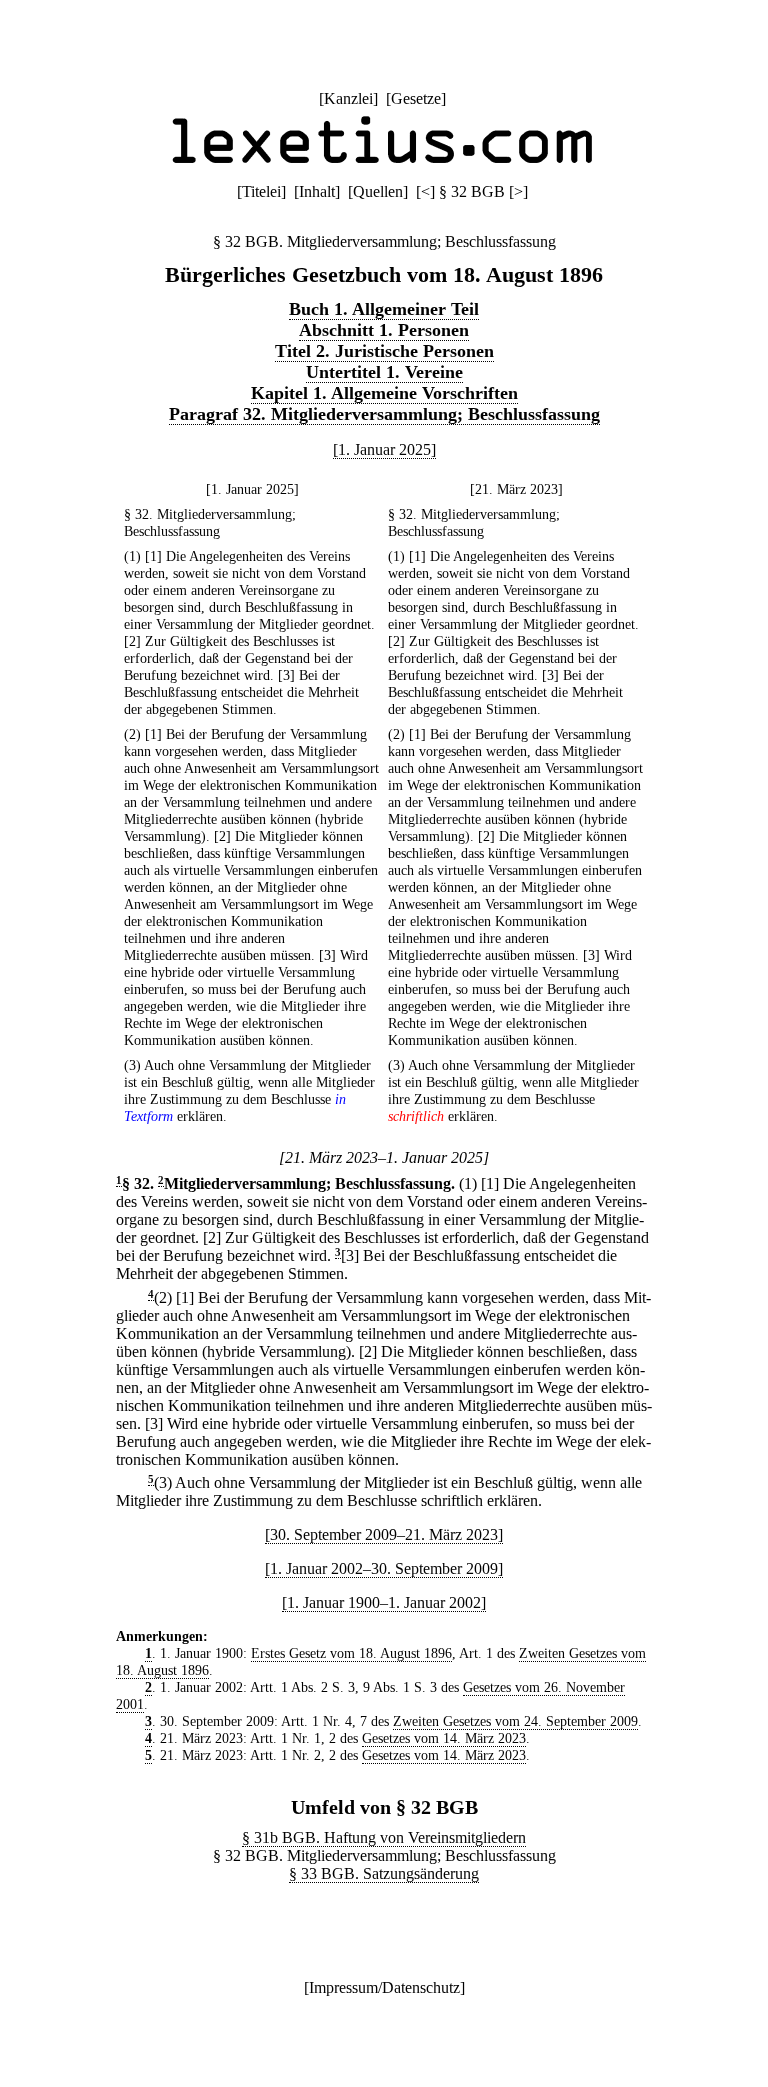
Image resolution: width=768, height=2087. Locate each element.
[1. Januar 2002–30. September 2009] (384, 1568)
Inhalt (317, 191)
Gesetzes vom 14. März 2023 (444, 1738)
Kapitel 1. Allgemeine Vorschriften (384, 393)
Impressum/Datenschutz (384, 1987)
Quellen (378, 191)
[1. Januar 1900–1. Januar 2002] (384, 1602)
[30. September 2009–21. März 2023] (384, 1534)
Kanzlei (348, 98)
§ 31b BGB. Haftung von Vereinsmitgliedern (384, 1837)
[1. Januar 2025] (384, 449)
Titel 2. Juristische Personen (384, 351)
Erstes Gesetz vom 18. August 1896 (351, 1653)
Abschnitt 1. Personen (384, 330)
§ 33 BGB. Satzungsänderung (384, 1873)
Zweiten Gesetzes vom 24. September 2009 (515, 1721)
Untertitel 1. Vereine (384, 372)
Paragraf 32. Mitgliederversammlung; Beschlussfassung (384, 414)
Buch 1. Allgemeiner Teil (384, 309)
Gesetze (416, 98)
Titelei (261, 191)
